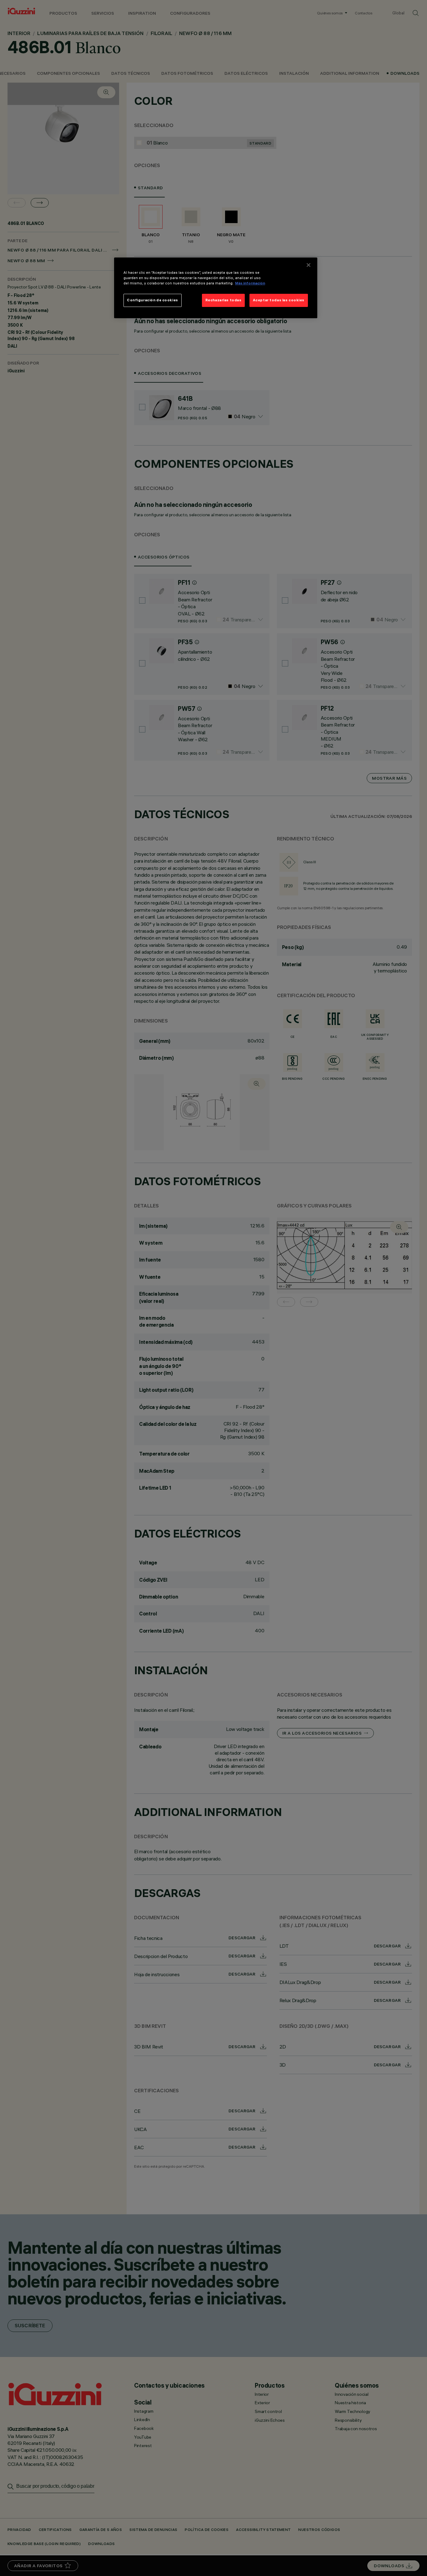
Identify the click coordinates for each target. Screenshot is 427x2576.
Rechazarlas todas (224, 300)
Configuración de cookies (153, 300)
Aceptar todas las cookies (279, 300)
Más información (250, 283)
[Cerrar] (309, 265)
